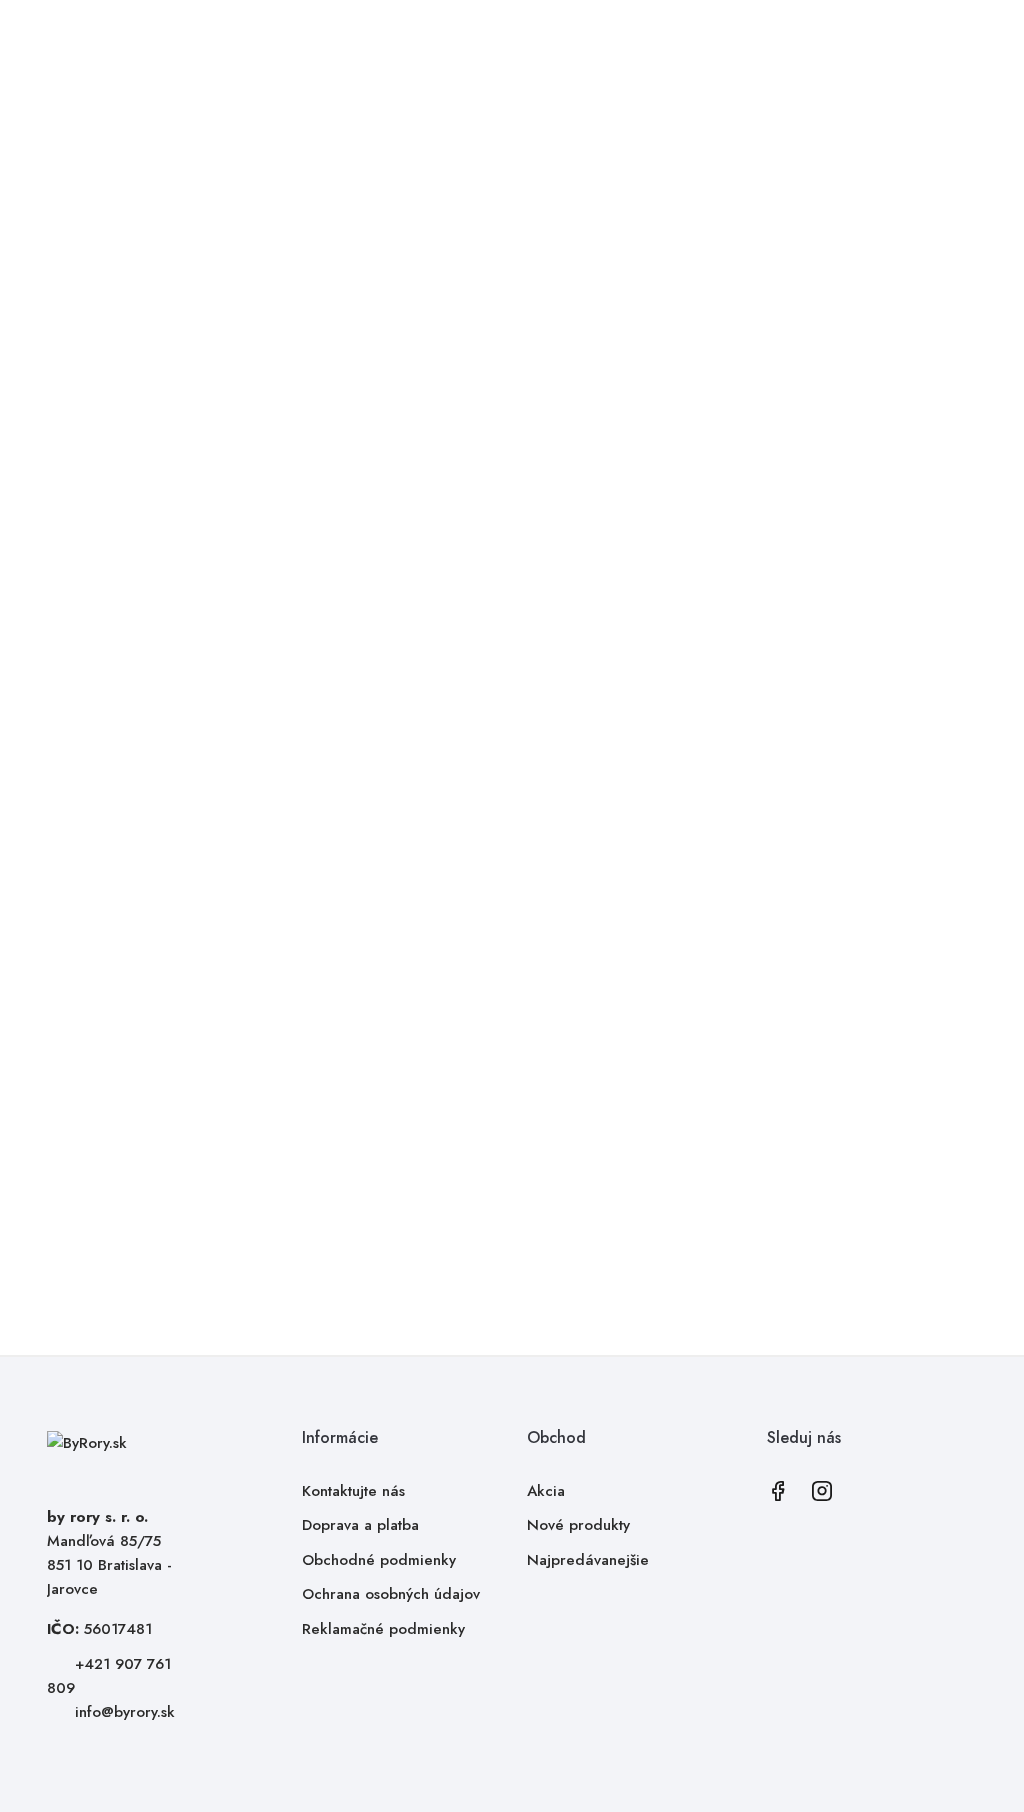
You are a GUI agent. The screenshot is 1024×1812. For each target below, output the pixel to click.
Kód (557, 292)
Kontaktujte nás (353, 1491)
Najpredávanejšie (588, 1560)
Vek (556, 364)
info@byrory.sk (125, 1712)
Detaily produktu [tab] (559, 783)
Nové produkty (578, 1525)
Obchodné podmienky (379, 1560)
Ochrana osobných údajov (391, 1594)
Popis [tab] (407, 783)
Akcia (546, 1491)
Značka (567, 316)
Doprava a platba (360, 1525)
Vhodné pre (583, 340)
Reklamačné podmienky (383, 1629)
